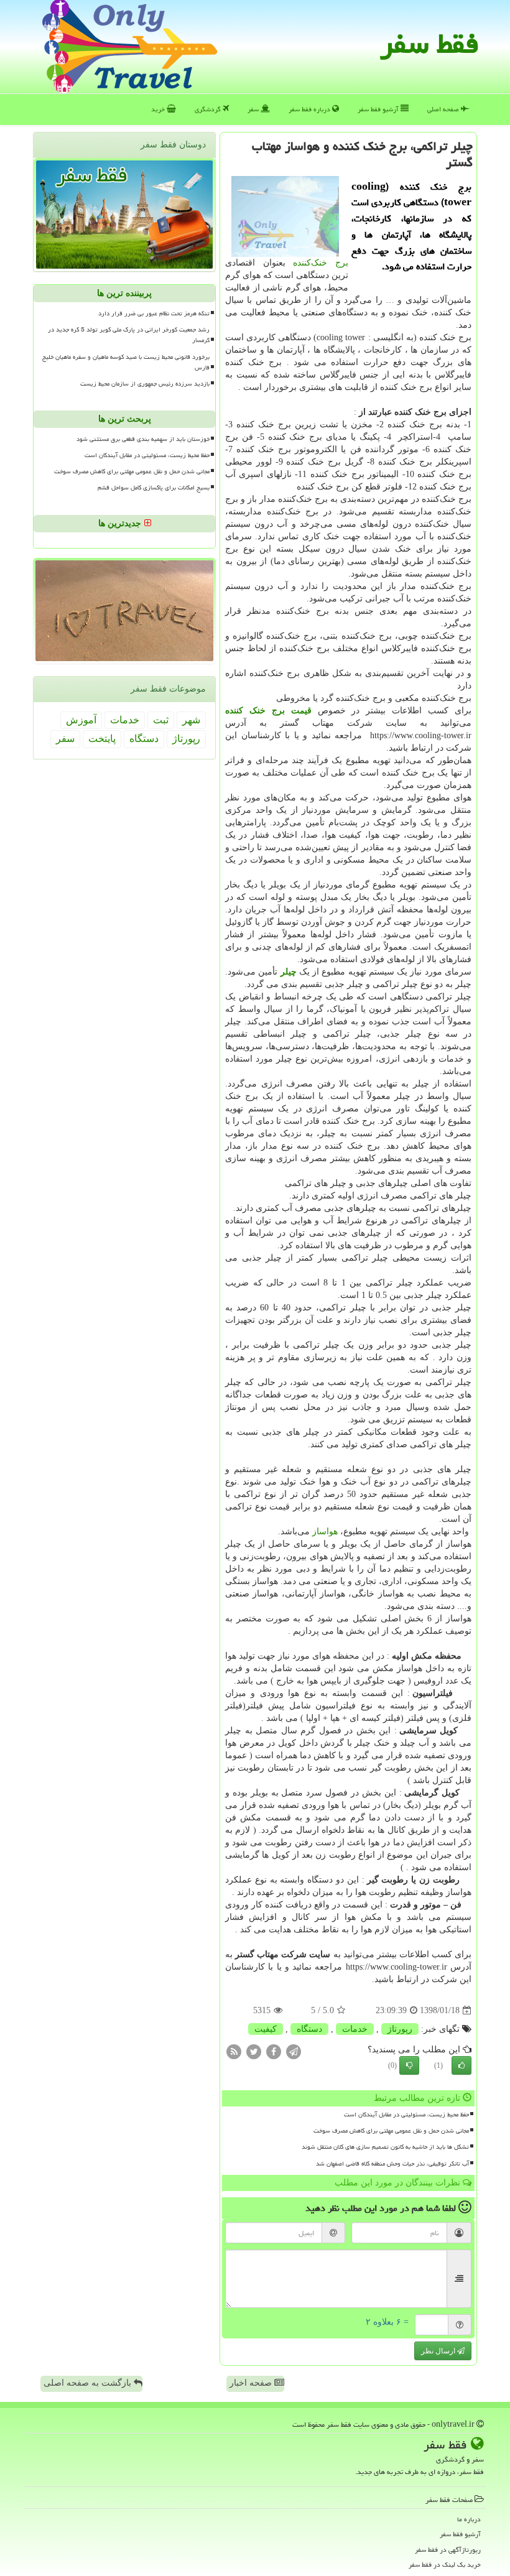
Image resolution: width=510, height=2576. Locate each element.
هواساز (325, 1531)
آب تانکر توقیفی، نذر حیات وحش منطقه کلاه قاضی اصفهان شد (392, 2164)
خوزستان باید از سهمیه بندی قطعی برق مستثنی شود (143, 439)
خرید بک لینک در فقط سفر (445, 2564)
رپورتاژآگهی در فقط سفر (448, 2550)
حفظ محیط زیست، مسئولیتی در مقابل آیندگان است (406, 2115)
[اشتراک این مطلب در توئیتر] (254, 2051)
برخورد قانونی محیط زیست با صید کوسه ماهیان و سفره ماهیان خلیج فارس (126, 362)
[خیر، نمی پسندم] (409, 2065)
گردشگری (209, 109)
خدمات (355, 2029)
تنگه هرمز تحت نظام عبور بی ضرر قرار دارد (154, 313)
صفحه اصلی (444, 109)
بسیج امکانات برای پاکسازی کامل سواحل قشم (154, 488)
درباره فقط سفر (310, 109)
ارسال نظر (439, 2351)
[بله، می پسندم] (461, 2065)
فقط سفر (429, 44)
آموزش (81, 720)
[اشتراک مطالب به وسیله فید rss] (234, 2051)
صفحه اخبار (252, 2383)
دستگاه (309, 2029)
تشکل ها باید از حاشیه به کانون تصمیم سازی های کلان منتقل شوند (385, 2147)
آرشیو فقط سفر (379, 109)
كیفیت (266, 2029)
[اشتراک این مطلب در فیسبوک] (274, 2051)
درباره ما (469, 2519)
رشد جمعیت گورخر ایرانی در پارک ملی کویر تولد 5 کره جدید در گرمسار (129, 335)
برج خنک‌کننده (321, 263)
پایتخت (102, 739)
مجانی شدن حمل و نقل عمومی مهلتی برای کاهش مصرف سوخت (391, 2131)
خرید (159, 109)
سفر (254, 109)
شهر (191, 720)
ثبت (161, 720)
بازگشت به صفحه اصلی (89, 2383)
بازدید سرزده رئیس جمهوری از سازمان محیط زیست (145, 384)
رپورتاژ (400, 2029)
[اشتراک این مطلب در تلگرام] (294, 2051)
